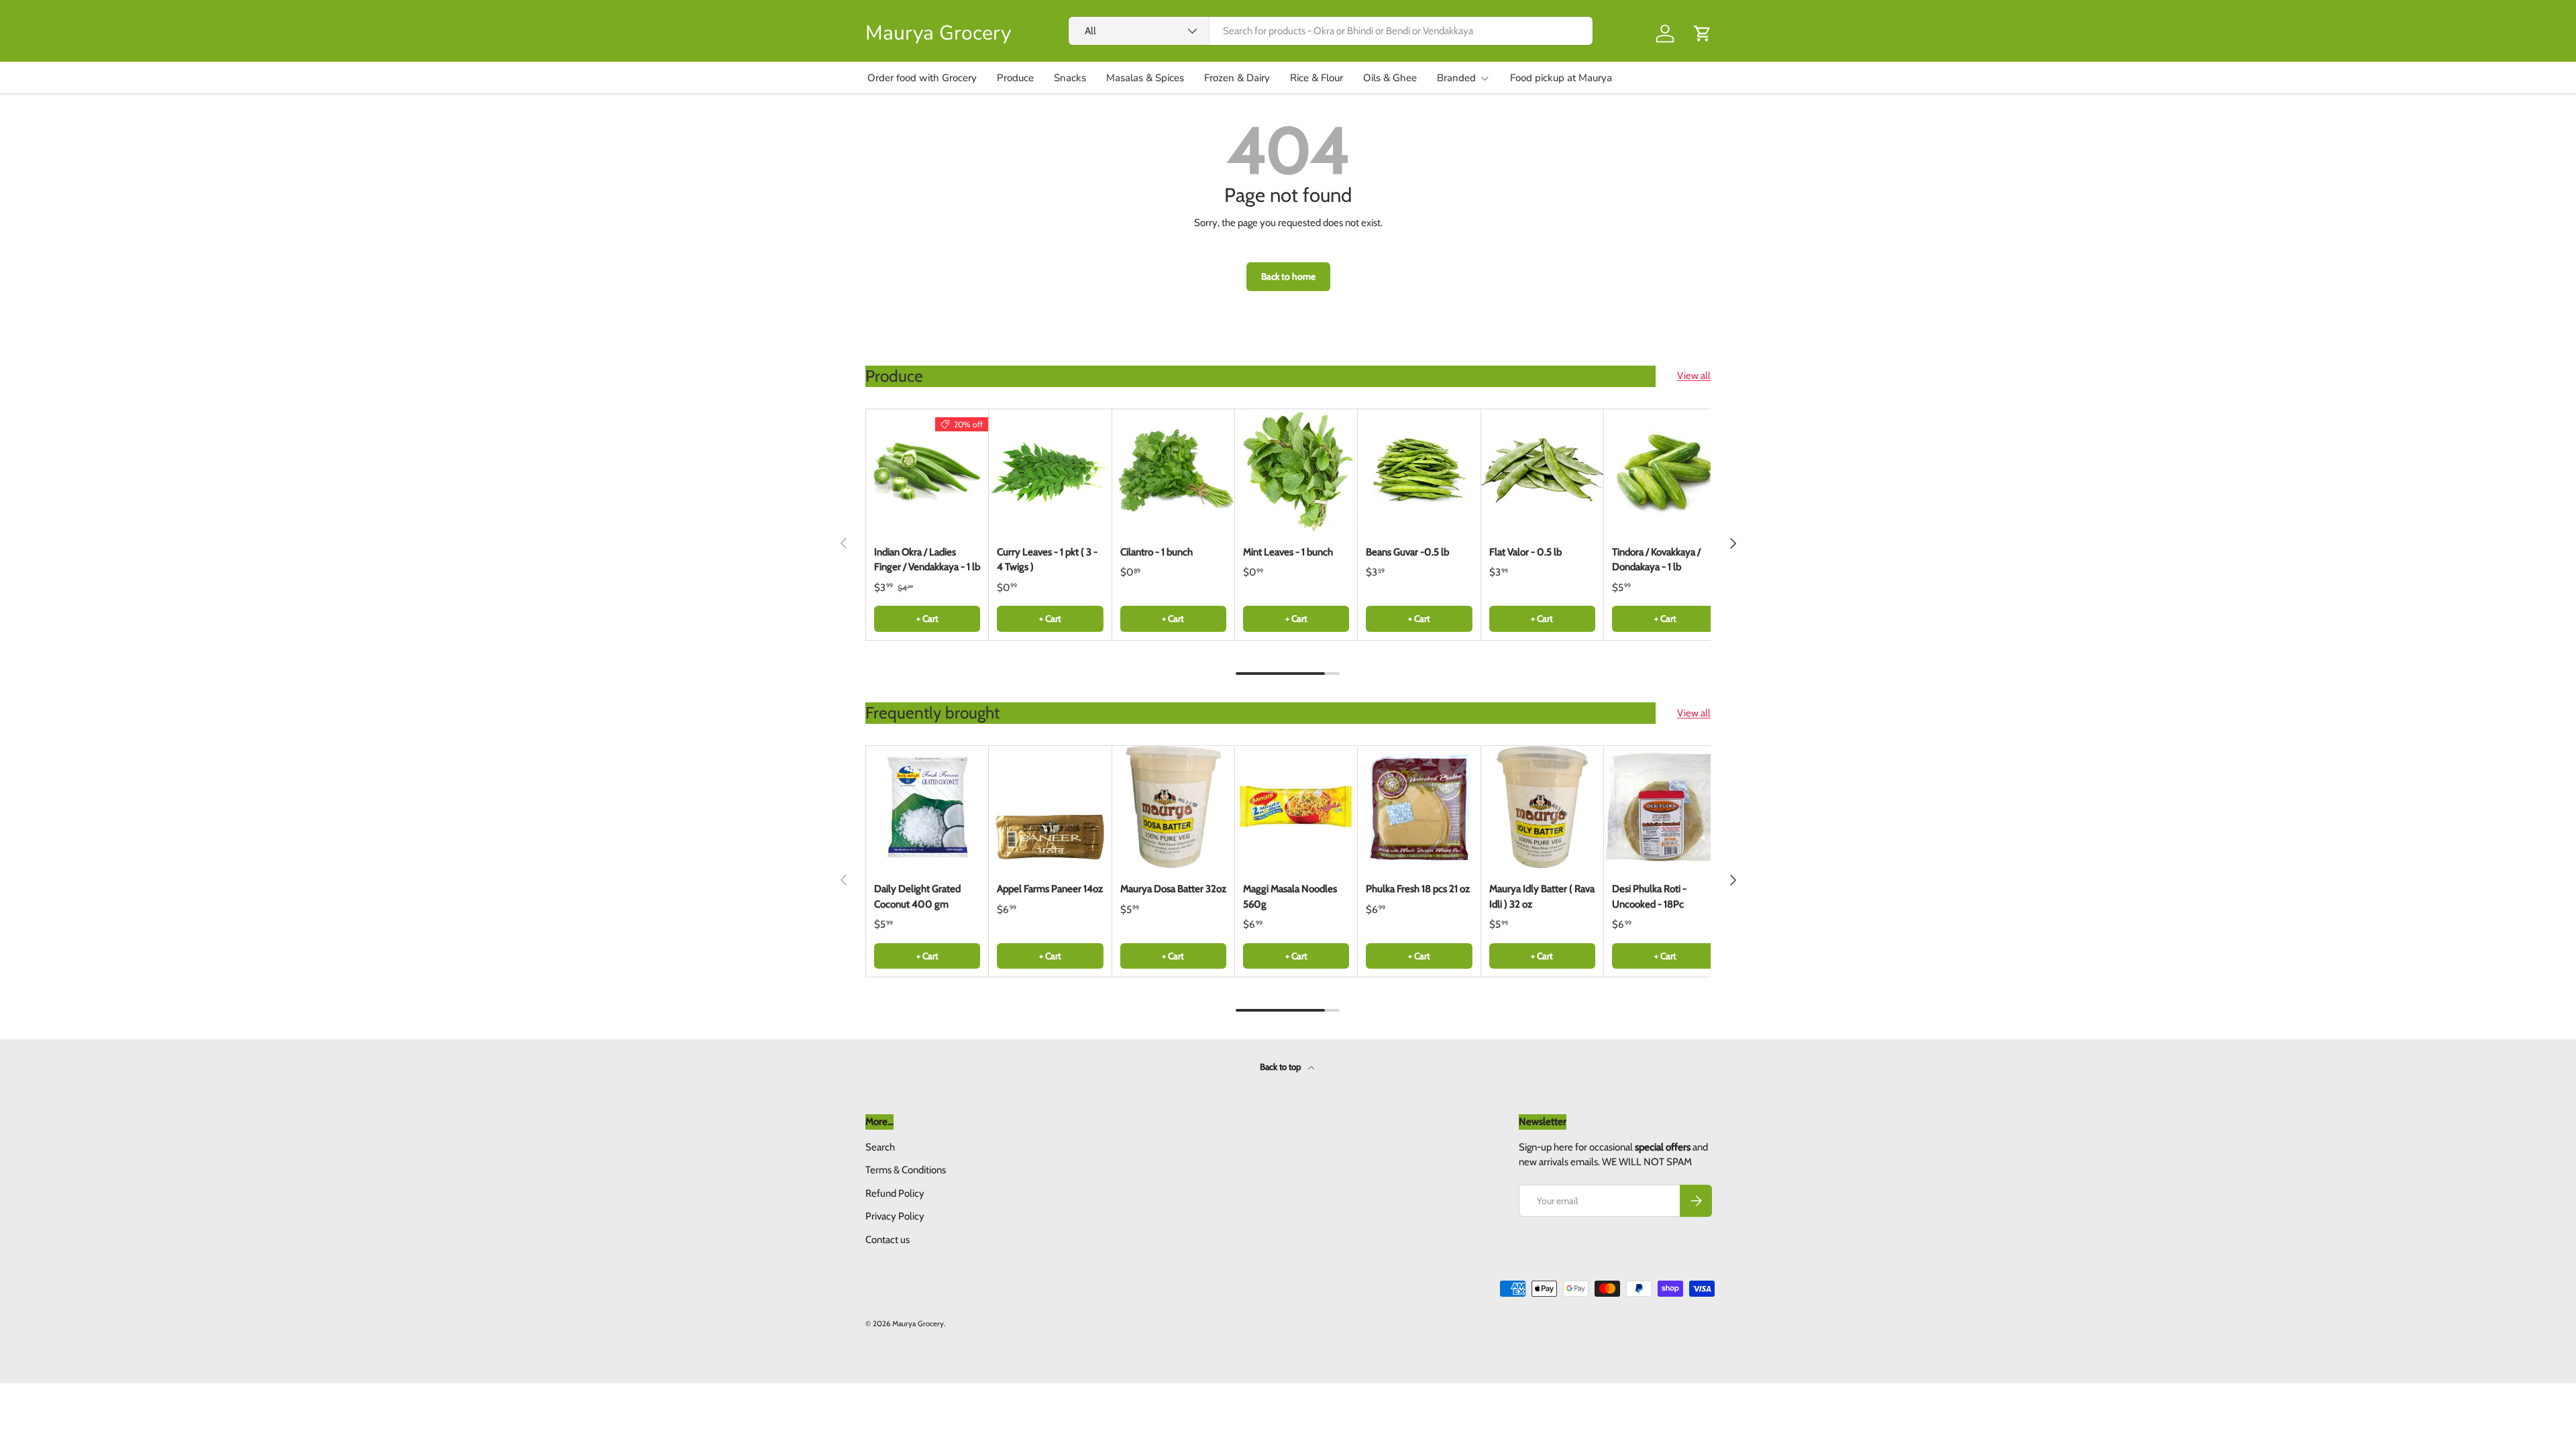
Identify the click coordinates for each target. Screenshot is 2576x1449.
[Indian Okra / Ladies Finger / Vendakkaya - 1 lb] (927, 470)
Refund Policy (895, 1193)
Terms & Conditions (906, 1170)
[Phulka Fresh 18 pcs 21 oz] (1419, 807)
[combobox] (1331, 31)
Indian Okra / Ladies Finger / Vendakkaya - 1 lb (927, 560)
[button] (1703, 34)
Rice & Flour (1317, 78)
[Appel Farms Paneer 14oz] (1050, 807)
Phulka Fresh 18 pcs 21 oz (1418, 889)
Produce (1015, 78)
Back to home (1288, 276)
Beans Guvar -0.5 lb (1407, 552)
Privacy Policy (895, 1216)
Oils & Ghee (1390, 78)
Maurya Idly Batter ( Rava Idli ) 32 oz (1542, 897)
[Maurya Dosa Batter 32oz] (1173, 807)
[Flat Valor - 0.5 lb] (1542, 470)
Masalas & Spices (1145, 78)
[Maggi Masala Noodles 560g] (1296, 807)
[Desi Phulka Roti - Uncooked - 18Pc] (1665, 807)
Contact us (888, 1240)
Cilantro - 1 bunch (1157, 552)
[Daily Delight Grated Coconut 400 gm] (927, 807)
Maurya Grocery (918, 1324)
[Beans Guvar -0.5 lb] (1419, 470)
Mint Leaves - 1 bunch (1288, 552)
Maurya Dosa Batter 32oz (1173, 889)
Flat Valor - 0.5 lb (1525, 552)
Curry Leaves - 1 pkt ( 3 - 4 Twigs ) (1047, 560)
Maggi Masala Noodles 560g (1290, 897)
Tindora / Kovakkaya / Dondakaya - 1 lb (1656, 560)
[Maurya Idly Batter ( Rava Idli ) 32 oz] (1542, 807)
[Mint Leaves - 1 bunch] (1296, 470)
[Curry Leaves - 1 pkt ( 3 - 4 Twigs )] (1050, 470)
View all (1694, 376)
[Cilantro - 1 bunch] (1173, 470)
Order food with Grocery (922, 78)
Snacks (1070, 78)
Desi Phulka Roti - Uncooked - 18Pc (1649, 897)
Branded (1456, 78)
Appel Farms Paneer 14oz (1050, 889)
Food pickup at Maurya (1561, 78)
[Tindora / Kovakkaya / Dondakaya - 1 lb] (1665, 470)
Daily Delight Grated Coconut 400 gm (917, 897)
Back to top (1281, 1067)
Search (880, 1147)
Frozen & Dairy (1237, 78)
